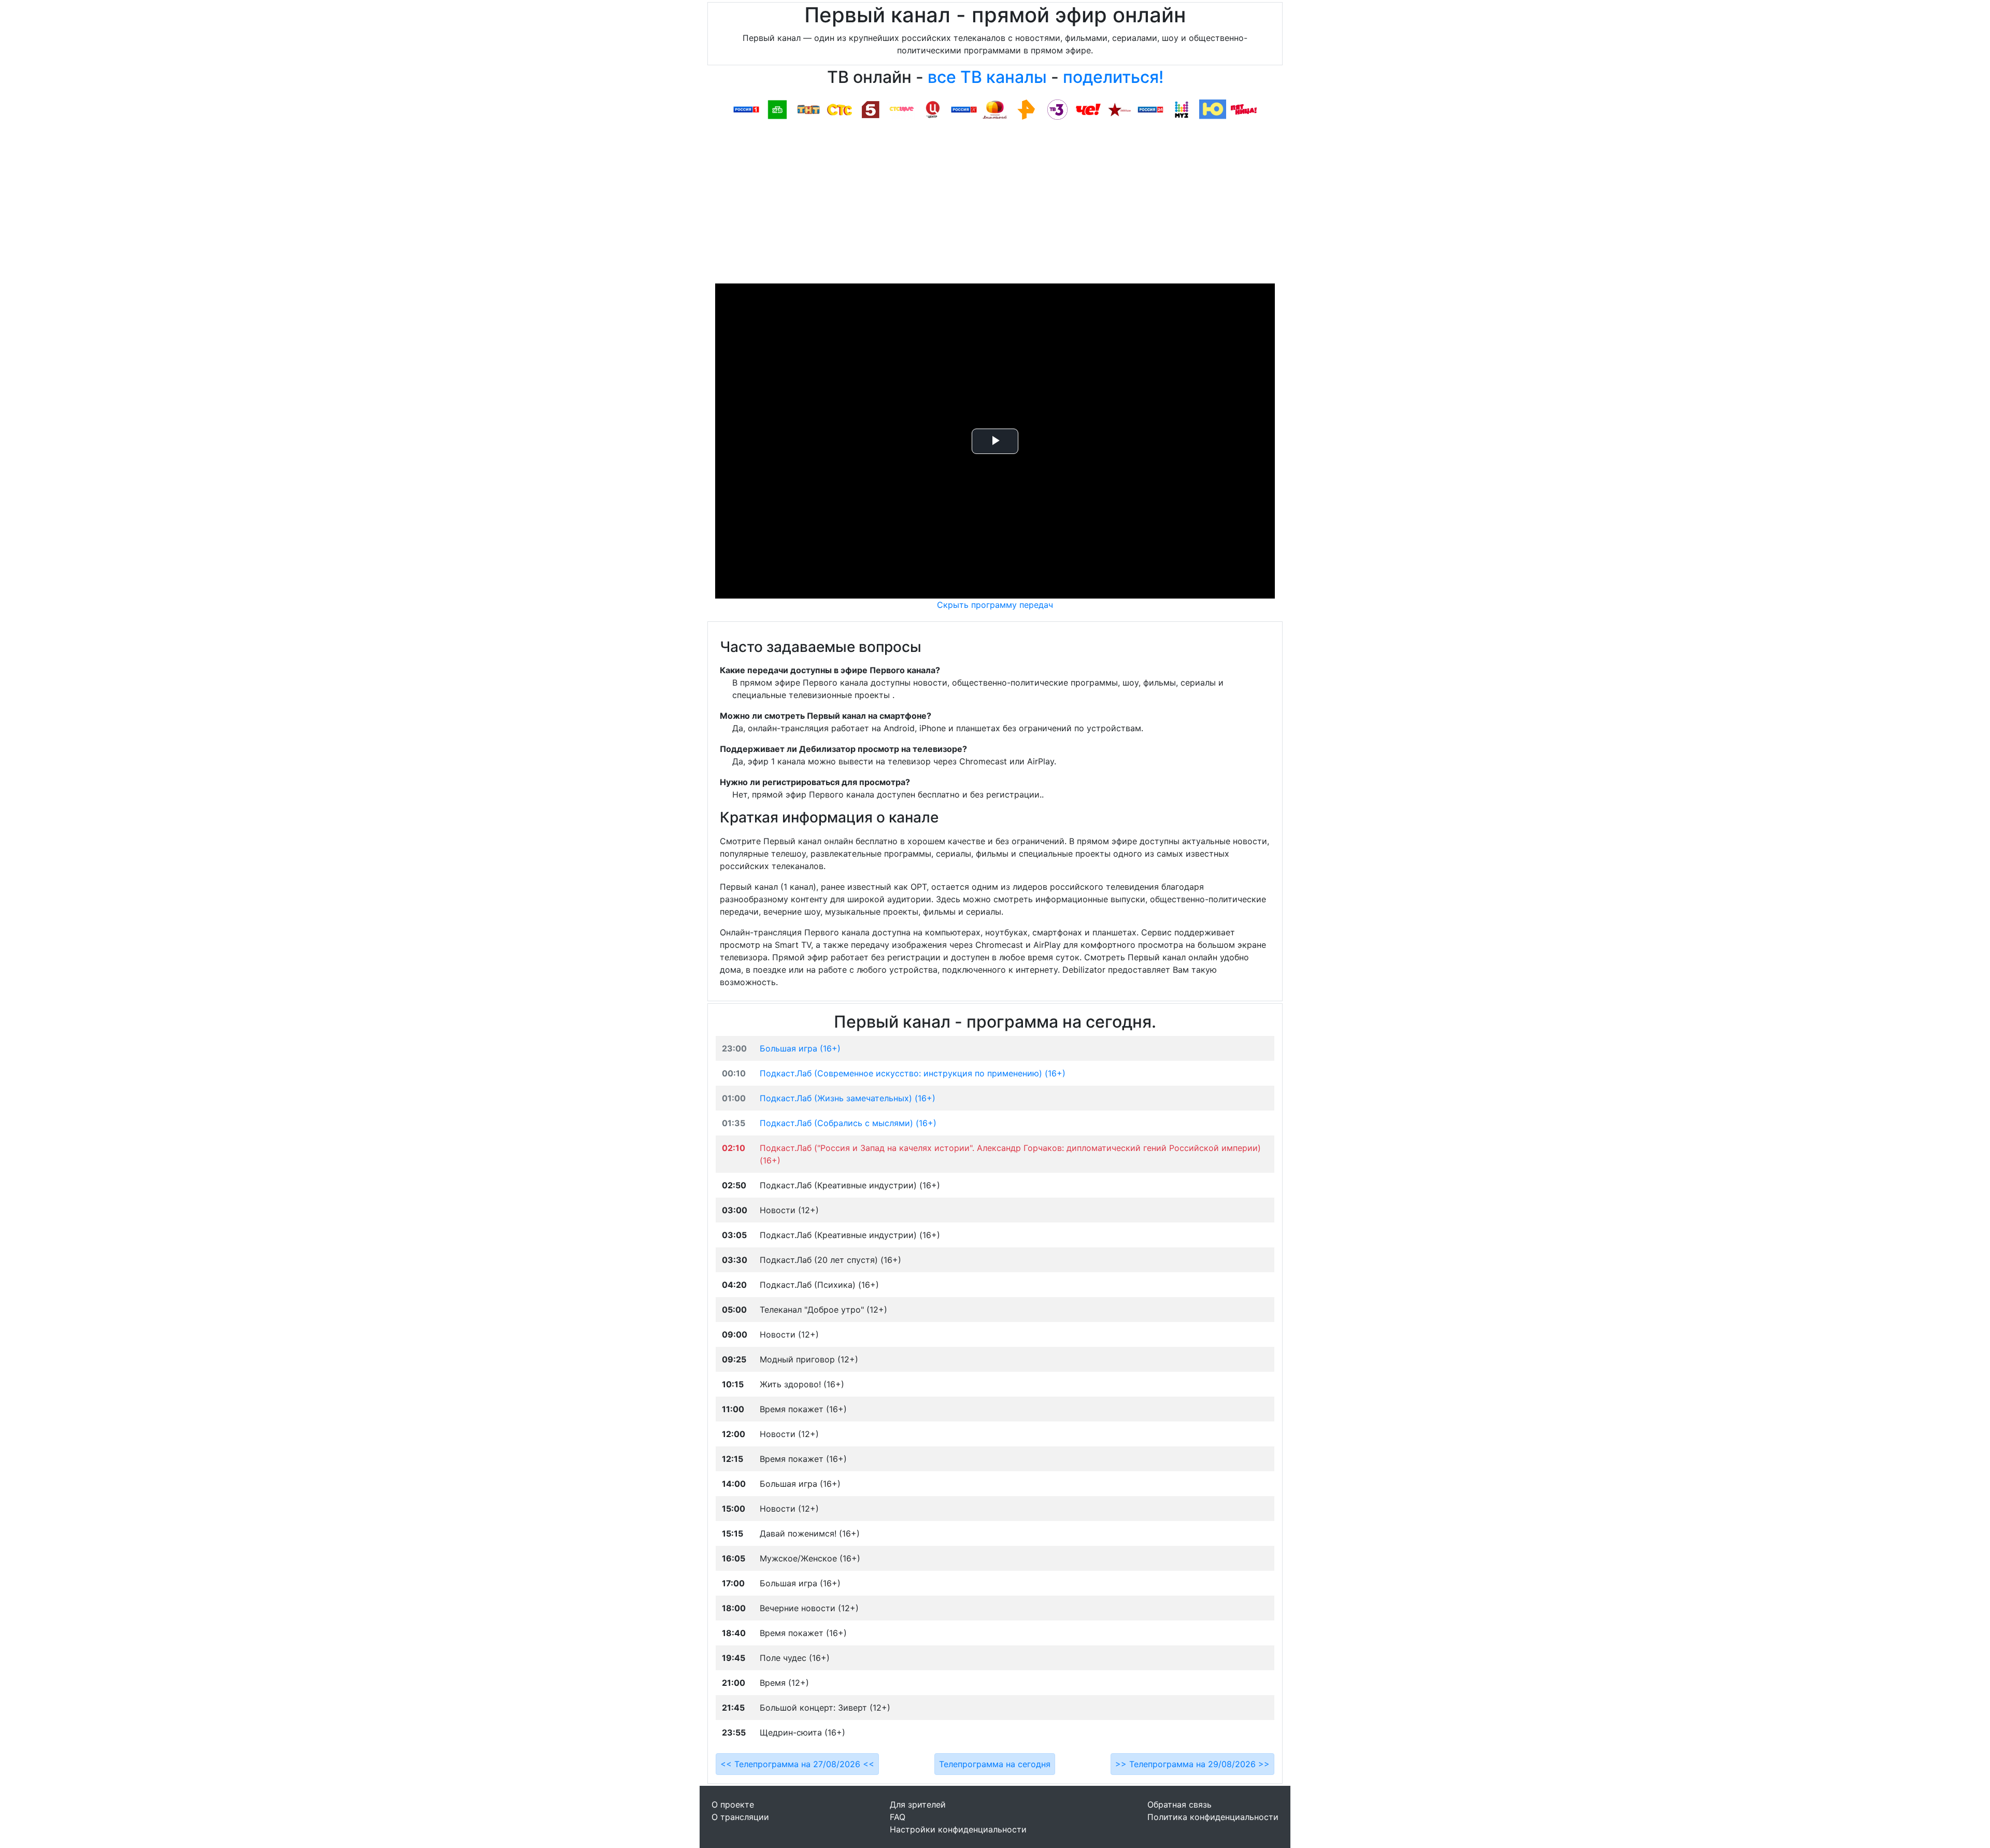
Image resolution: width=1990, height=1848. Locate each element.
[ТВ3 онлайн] (1057, 109)
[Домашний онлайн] (995, 109)
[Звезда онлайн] (1119, 109)
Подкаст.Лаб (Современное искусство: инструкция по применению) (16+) (913, 1073)
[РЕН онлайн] (1026, 109)
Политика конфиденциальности (1213, 1817)
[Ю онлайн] (1213, 109)
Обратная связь (1179, 1804)
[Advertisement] (995, 206)
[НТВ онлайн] (777, 109)
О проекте (733, 1804)
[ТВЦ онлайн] (933, 109)
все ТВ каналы (987, 77)
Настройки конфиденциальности (958, 1829)
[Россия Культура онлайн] (964, 109)
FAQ (898, 1817)
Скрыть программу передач (995, 605)
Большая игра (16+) (800, 1048)
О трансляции (740, 1817)
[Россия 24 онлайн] (1150, 109)
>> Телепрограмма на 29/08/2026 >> (1192, 1764)
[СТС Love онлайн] (902, 109)
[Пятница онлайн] (1244, 109)
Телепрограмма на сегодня (995, 1764)
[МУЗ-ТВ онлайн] (1182, 109)
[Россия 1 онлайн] (746, 109)
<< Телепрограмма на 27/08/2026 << (797, 1764)
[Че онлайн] (1088, 109)
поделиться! (1113, 77)
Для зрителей (918, 1804)
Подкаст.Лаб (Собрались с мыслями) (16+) (848, 1123)
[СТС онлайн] (840, 109)
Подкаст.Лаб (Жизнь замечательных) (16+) (848, 1098)
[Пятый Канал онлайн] (871, 109)
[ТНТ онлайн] (808, 109)
